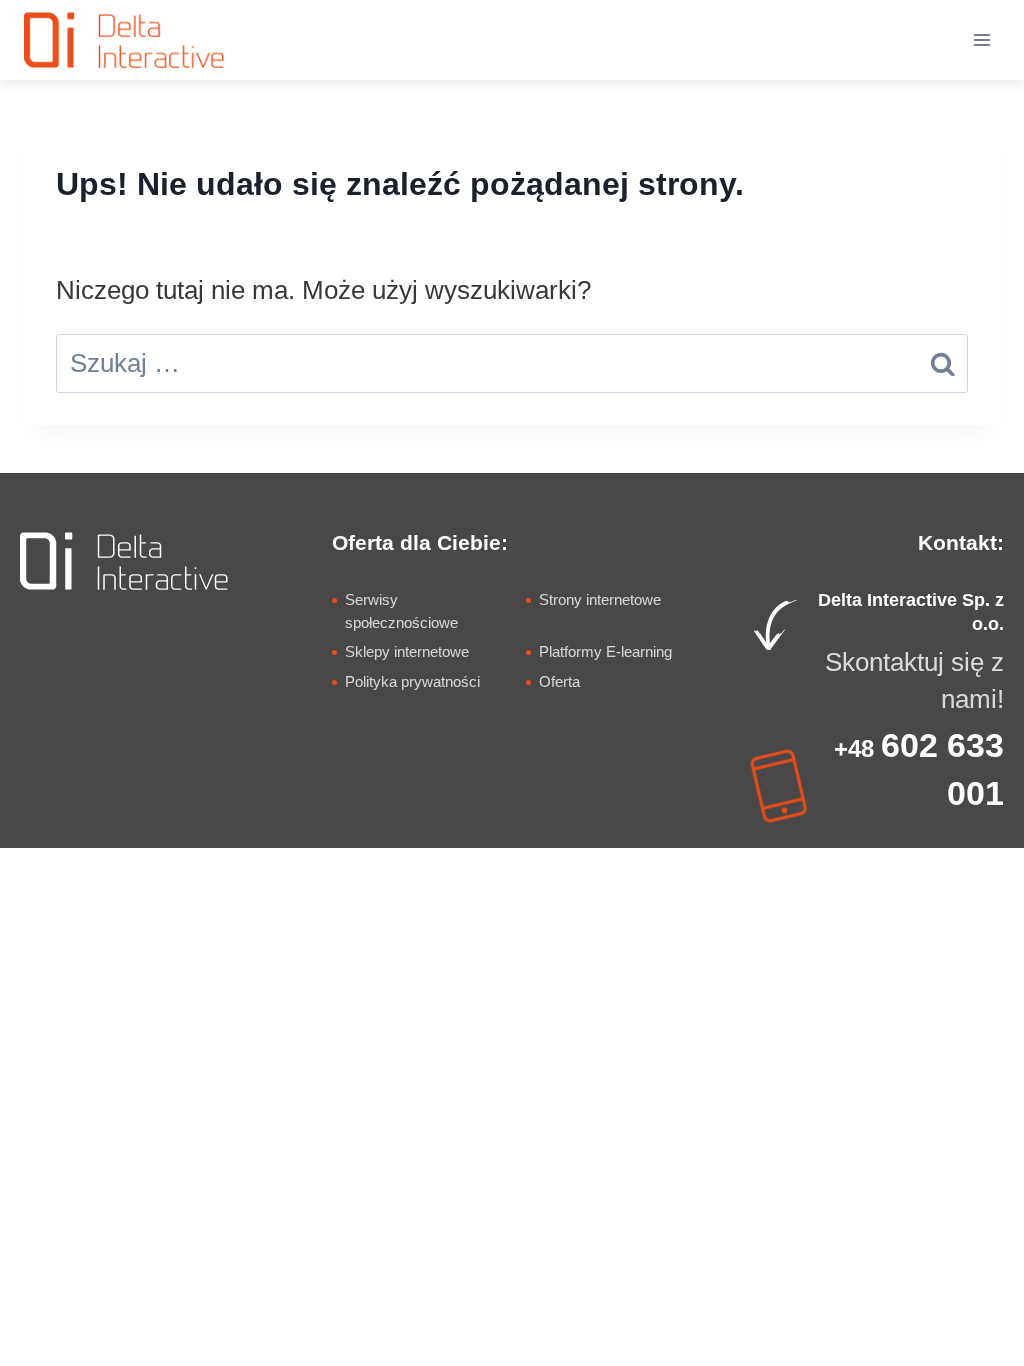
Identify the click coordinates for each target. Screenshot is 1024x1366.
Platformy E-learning (605, 651)
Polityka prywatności (412, 681)
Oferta (559, 681)
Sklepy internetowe (407, 651)
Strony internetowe (600, 599)
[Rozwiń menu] (981, 39)
